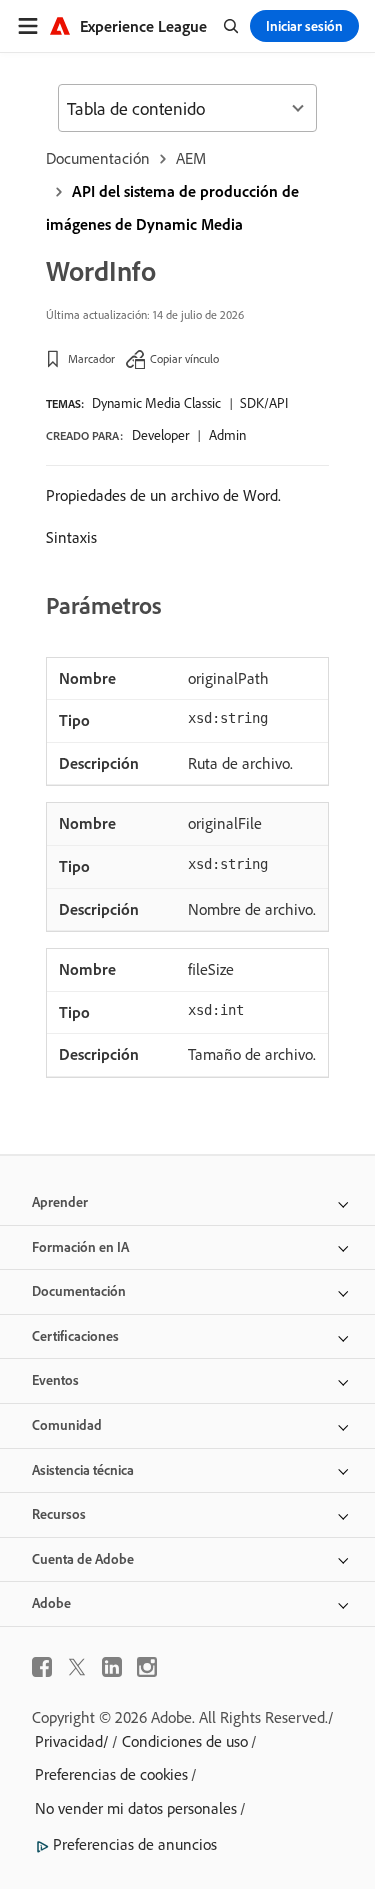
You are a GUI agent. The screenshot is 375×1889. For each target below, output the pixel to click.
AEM (191, 158)
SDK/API (264, 403)
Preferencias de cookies (111, 1774)
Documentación (98, 158)
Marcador (91, 358)
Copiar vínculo (184, 358)
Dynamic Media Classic (156, 403)
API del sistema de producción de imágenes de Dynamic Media (172, 207)
